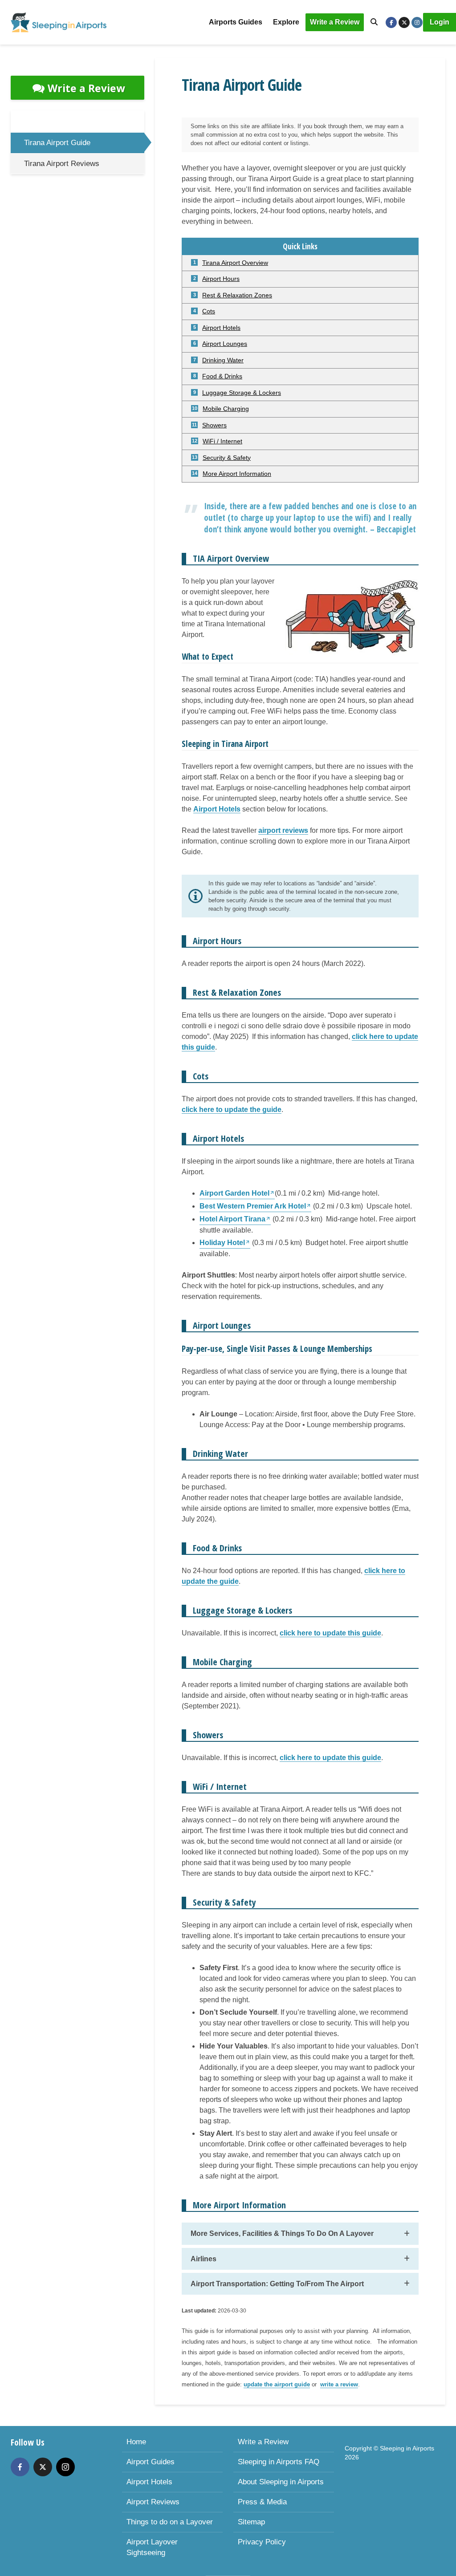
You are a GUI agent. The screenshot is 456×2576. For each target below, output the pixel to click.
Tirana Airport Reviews (62, 164)
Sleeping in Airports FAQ (279, 2462)
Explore (286, 22)
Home (136, 2442)
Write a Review (335, 22)
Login (440, 22)
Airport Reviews (153, 2502)
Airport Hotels (149, 2482)
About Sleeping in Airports (281, 2482)
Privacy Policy (262, 2542)
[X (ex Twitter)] (43, 2467)
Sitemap (251, 2522)
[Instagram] (65, 2467)
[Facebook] (20, 2467)
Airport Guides (151, 2462)
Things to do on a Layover (170, 2522)
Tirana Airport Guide (57, 143)
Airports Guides (236, 22)
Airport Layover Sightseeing (152, 2547)
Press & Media (262, 2502)
